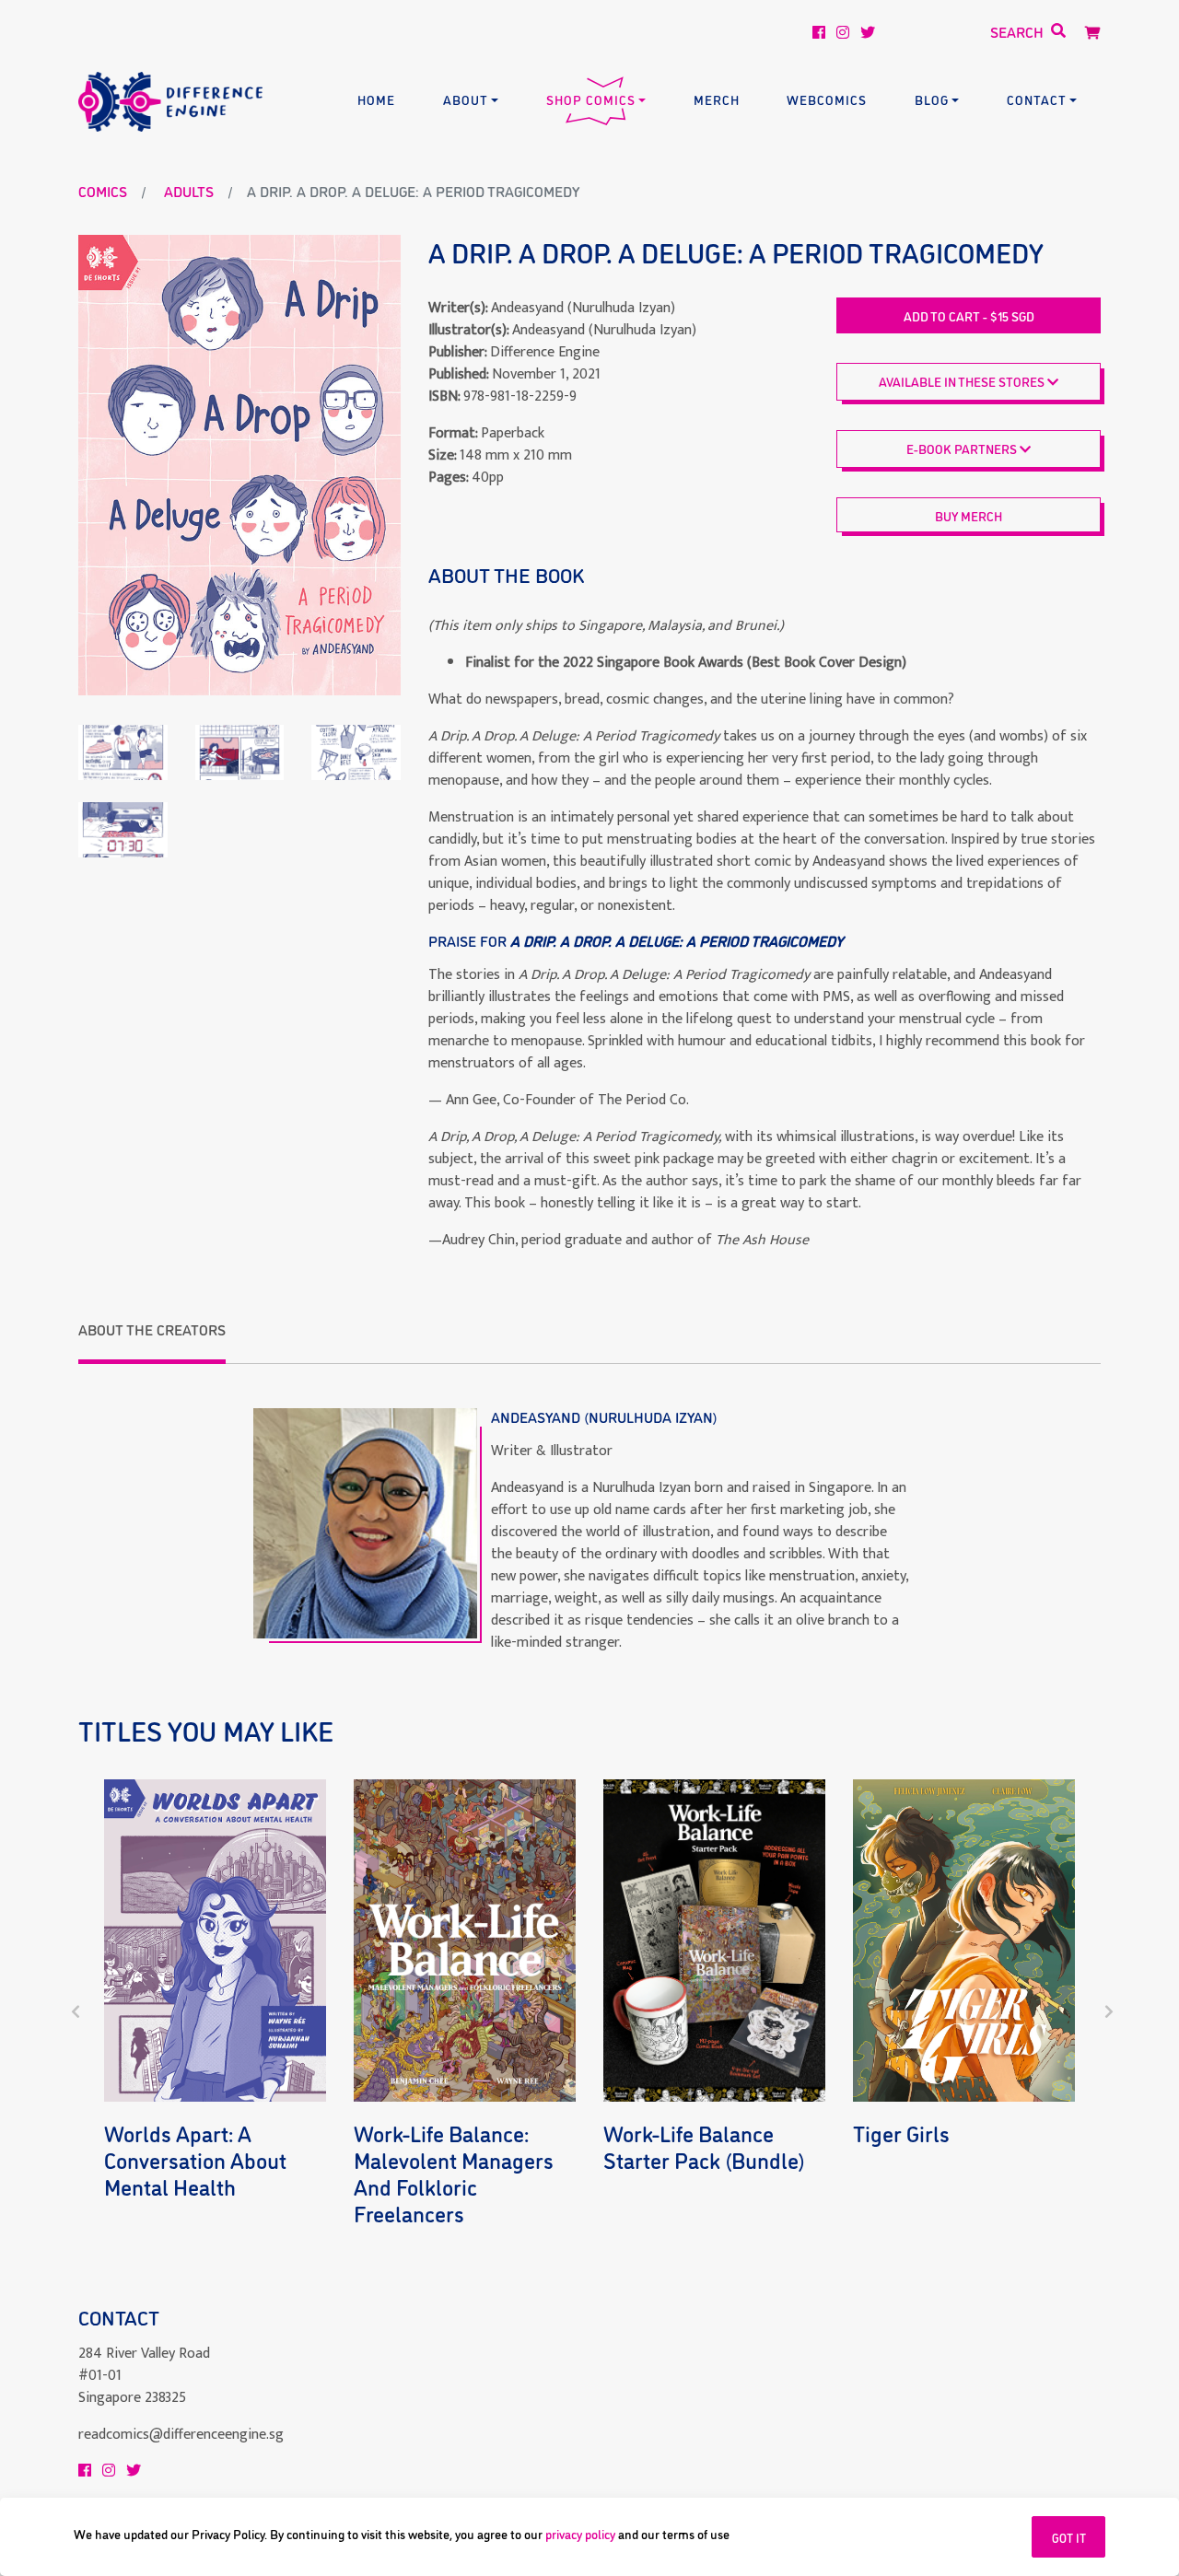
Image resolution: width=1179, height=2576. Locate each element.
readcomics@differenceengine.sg (181, 2435)
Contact (1037, 99)
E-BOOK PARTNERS (963, 448)
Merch (717, 99)
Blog (932, 99)
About (466, 99)
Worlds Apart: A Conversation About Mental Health (195, 2159)
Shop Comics (591, 99)
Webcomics (827, 99)
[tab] (152, 1341)
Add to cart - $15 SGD (969, 315)
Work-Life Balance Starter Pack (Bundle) (704, 2146)
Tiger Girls (901, 2133)
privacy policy (580, 2533)
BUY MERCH (969, 515)
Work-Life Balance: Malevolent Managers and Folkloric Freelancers (454, 2172)
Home (376, 99)
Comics (103, 191)
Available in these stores (963, 381)
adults (189, 191)
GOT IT (1069, 2537)
